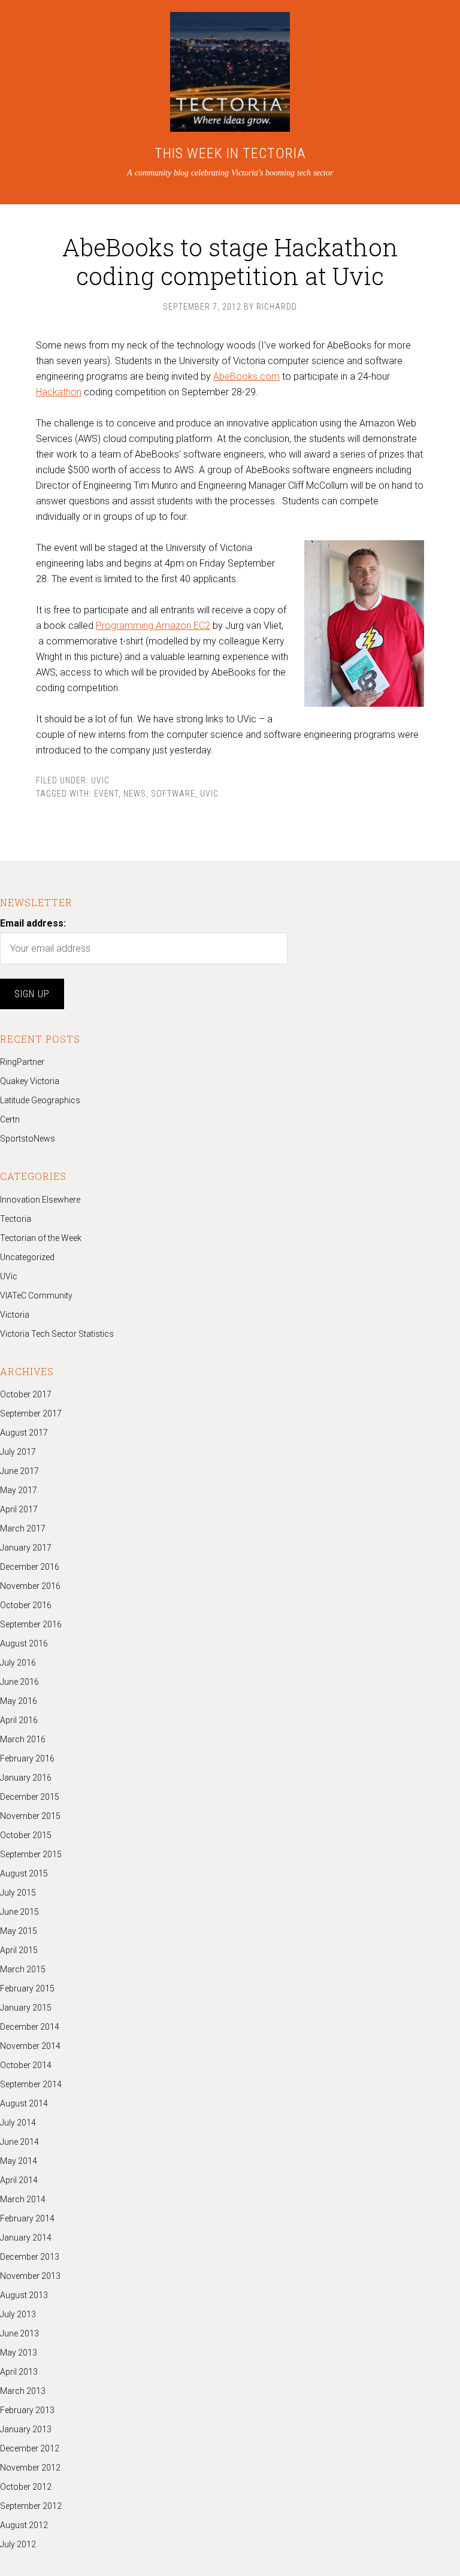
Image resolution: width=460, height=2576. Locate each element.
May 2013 (19, 2353)
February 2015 (27, 1988)
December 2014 (30, 2027)
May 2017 (19, 1490)
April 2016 (19, 1720)
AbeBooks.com (246, 376)
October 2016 (26, 1605)
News (135, 794)
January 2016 (26, 1778)
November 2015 (30, 1816)
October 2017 (26, 1394)
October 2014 (26, 2065)
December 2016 (30, 1567)
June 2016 (19, 1682)
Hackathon (59, 392)
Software (173, 794)
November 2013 (30, 2276)
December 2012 (30, 2448)
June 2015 (19, 1912)
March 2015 (23, 1969)
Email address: (33, 923)
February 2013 (27, 2410)
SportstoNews (28, 1139)
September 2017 (31, 1413)
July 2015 (18, 1893)
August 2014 (24, 2103)
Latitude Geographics (40, 1100)
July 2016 (18, 1663)
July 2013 (18, 2314)
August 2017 (24, 1433)
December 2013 (30, 2257)
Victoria (15, 1315)
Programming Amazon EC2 (153, 626)
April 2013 (19, 2372)
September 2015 (31, 1854)
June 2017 (19, 1471)
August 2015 (24, 1873)
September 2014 (31, 2084)
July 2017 (18, 1452)
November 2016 (30, 1586)
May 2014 (19, 2161)
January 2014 (26, 2238)
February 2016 (27, 1758)
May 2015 (19, 1931)
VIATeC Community (36, 1295)
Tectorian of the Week (41, 1238)
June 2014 (19, 2142)
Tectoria (16, 1219)
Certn (10, 1119)
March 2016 (23, 1739)
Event (106, 794)
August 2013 (24, 2295)
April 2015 (19, 1950)
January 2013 (26, 2429)
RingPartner (22, 1062)
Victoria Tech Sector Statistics (57, 1334)
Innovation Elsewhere (40, 1200)
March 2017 (23, 1528)
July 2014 (18, 2123)
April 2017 (19, 1509)
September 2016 (31, 1624)
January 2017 (26, 1548)
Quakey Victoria (30, 1081)
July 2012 (18, 2544)
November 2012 (30, 2468)
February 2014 (27, 2218)
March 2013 (23, 2391)
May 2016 (19, 1701)
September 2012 (31, 2506)
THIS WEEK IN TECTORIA (230, 153)
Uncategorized (27, 1257)
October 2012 (26, 2487)
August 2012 (24, 2525)
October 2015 (26, 1835)
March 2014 (23, 2199)
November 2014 (30, 2046)
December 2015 (30, 1797)
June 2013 (19, 2333)
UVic (100, 780)
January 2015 (26, 2008)
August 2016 (24, 1643)
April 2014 (19, 2180)
